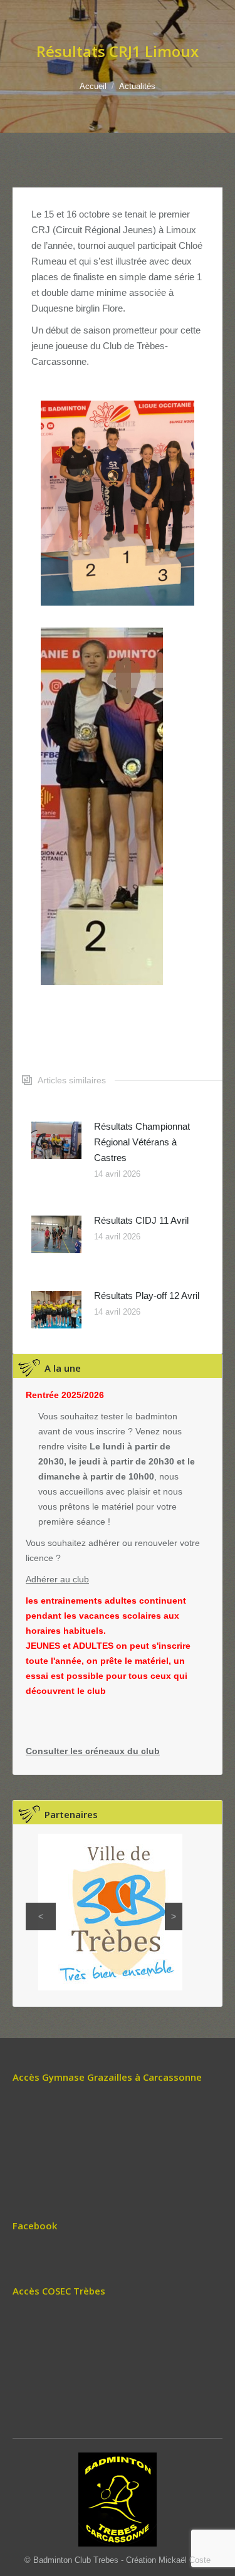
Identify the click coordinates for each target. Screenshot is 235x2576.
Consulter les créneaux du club (93, 1751)
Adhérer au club (57, 1579)
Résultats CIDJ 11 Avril (141, 1220)
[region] (104, 1912)
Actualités (137, 86)
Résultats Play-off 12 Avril (147, 1296)
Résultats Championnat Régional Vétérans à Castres (142, 1142)
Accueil (93, 86)
